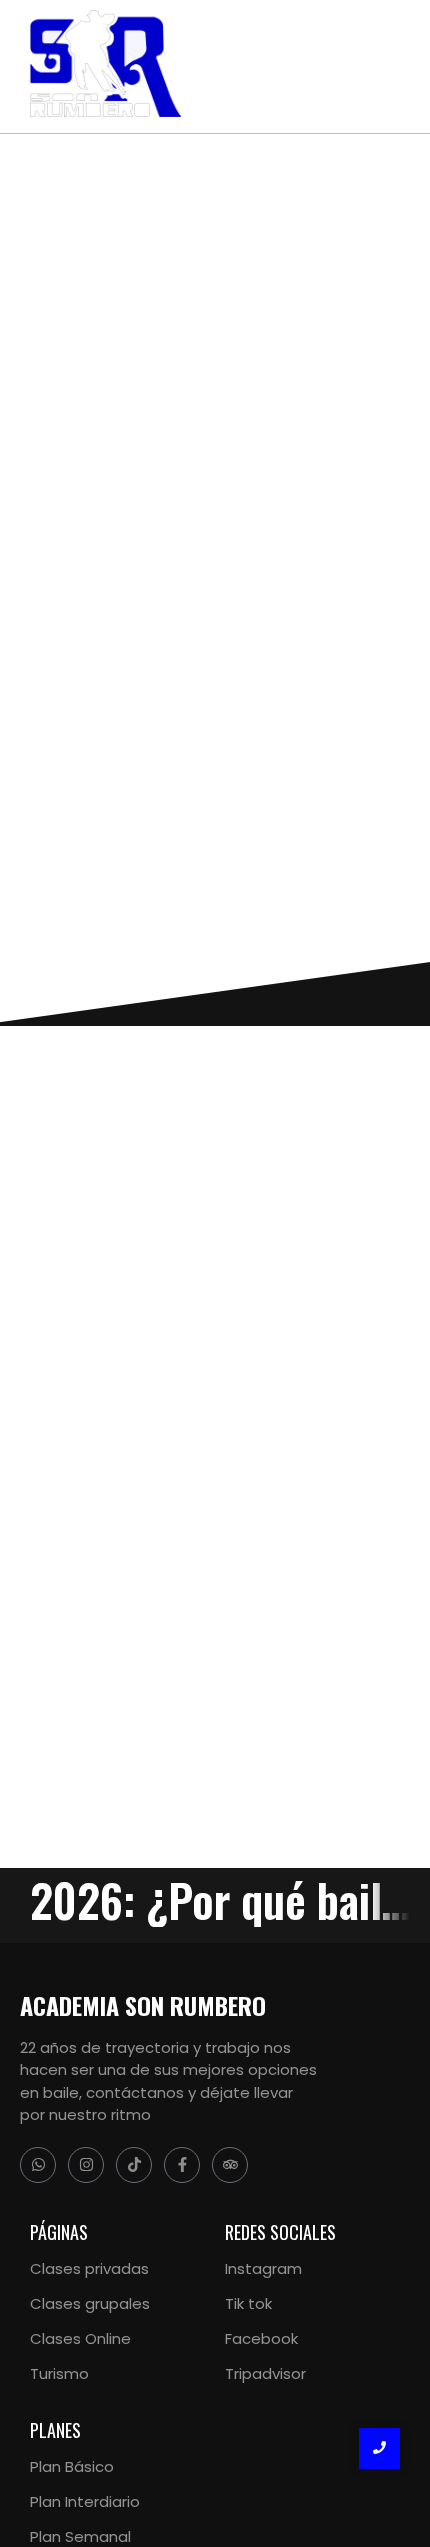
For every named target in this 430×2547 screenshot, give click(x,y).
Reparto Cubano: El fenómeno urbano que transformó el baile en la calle (201, 1366)
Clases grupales (90, 2303)
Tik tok (248, 2303)
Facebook (261, 2338)
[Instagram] (86, 2165)
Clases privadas (89, 2268)
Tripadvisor (265, 2373)
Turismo (59, 2373)
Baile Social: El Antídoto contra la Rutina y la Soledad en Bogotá (186, 1602)
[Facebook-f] (182, 2165)
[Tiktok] (134, 2165)
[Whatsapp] (38, 2165)
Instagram (263, 2268)
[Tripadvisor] (230, 2165)
